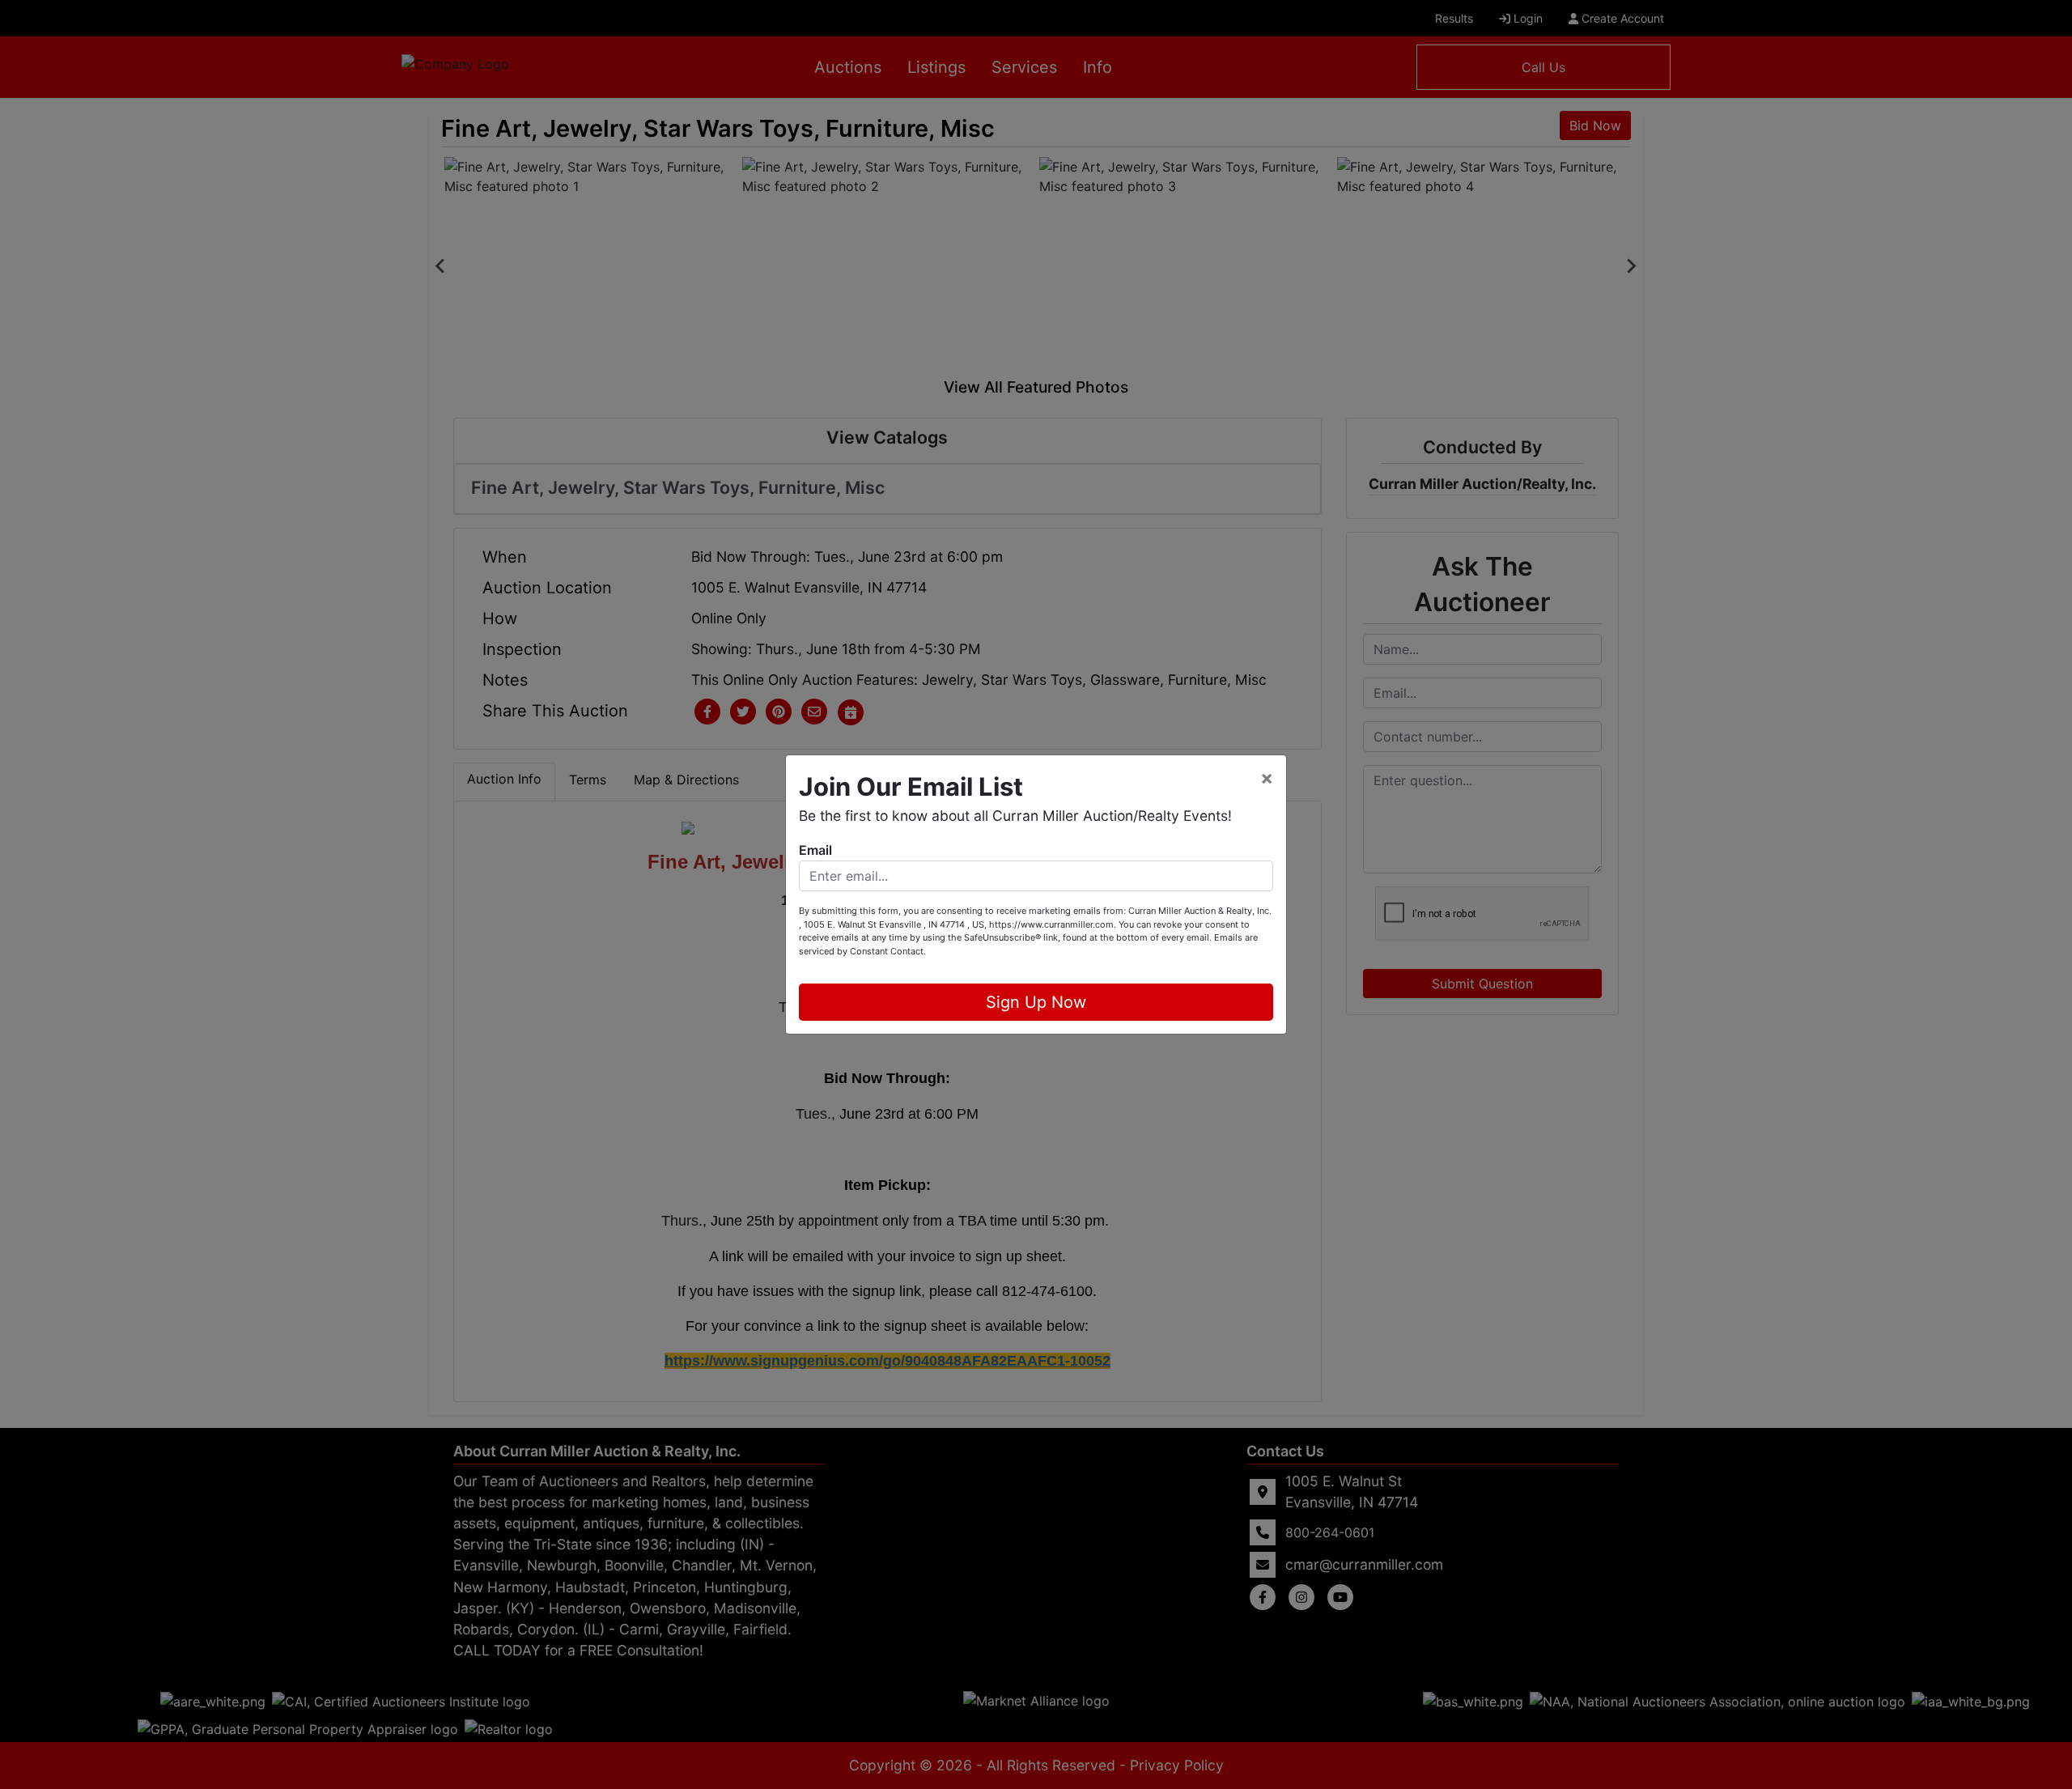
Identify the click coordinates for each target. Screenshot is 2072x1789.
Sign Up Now (1036, 1002)
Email (815, 850)
